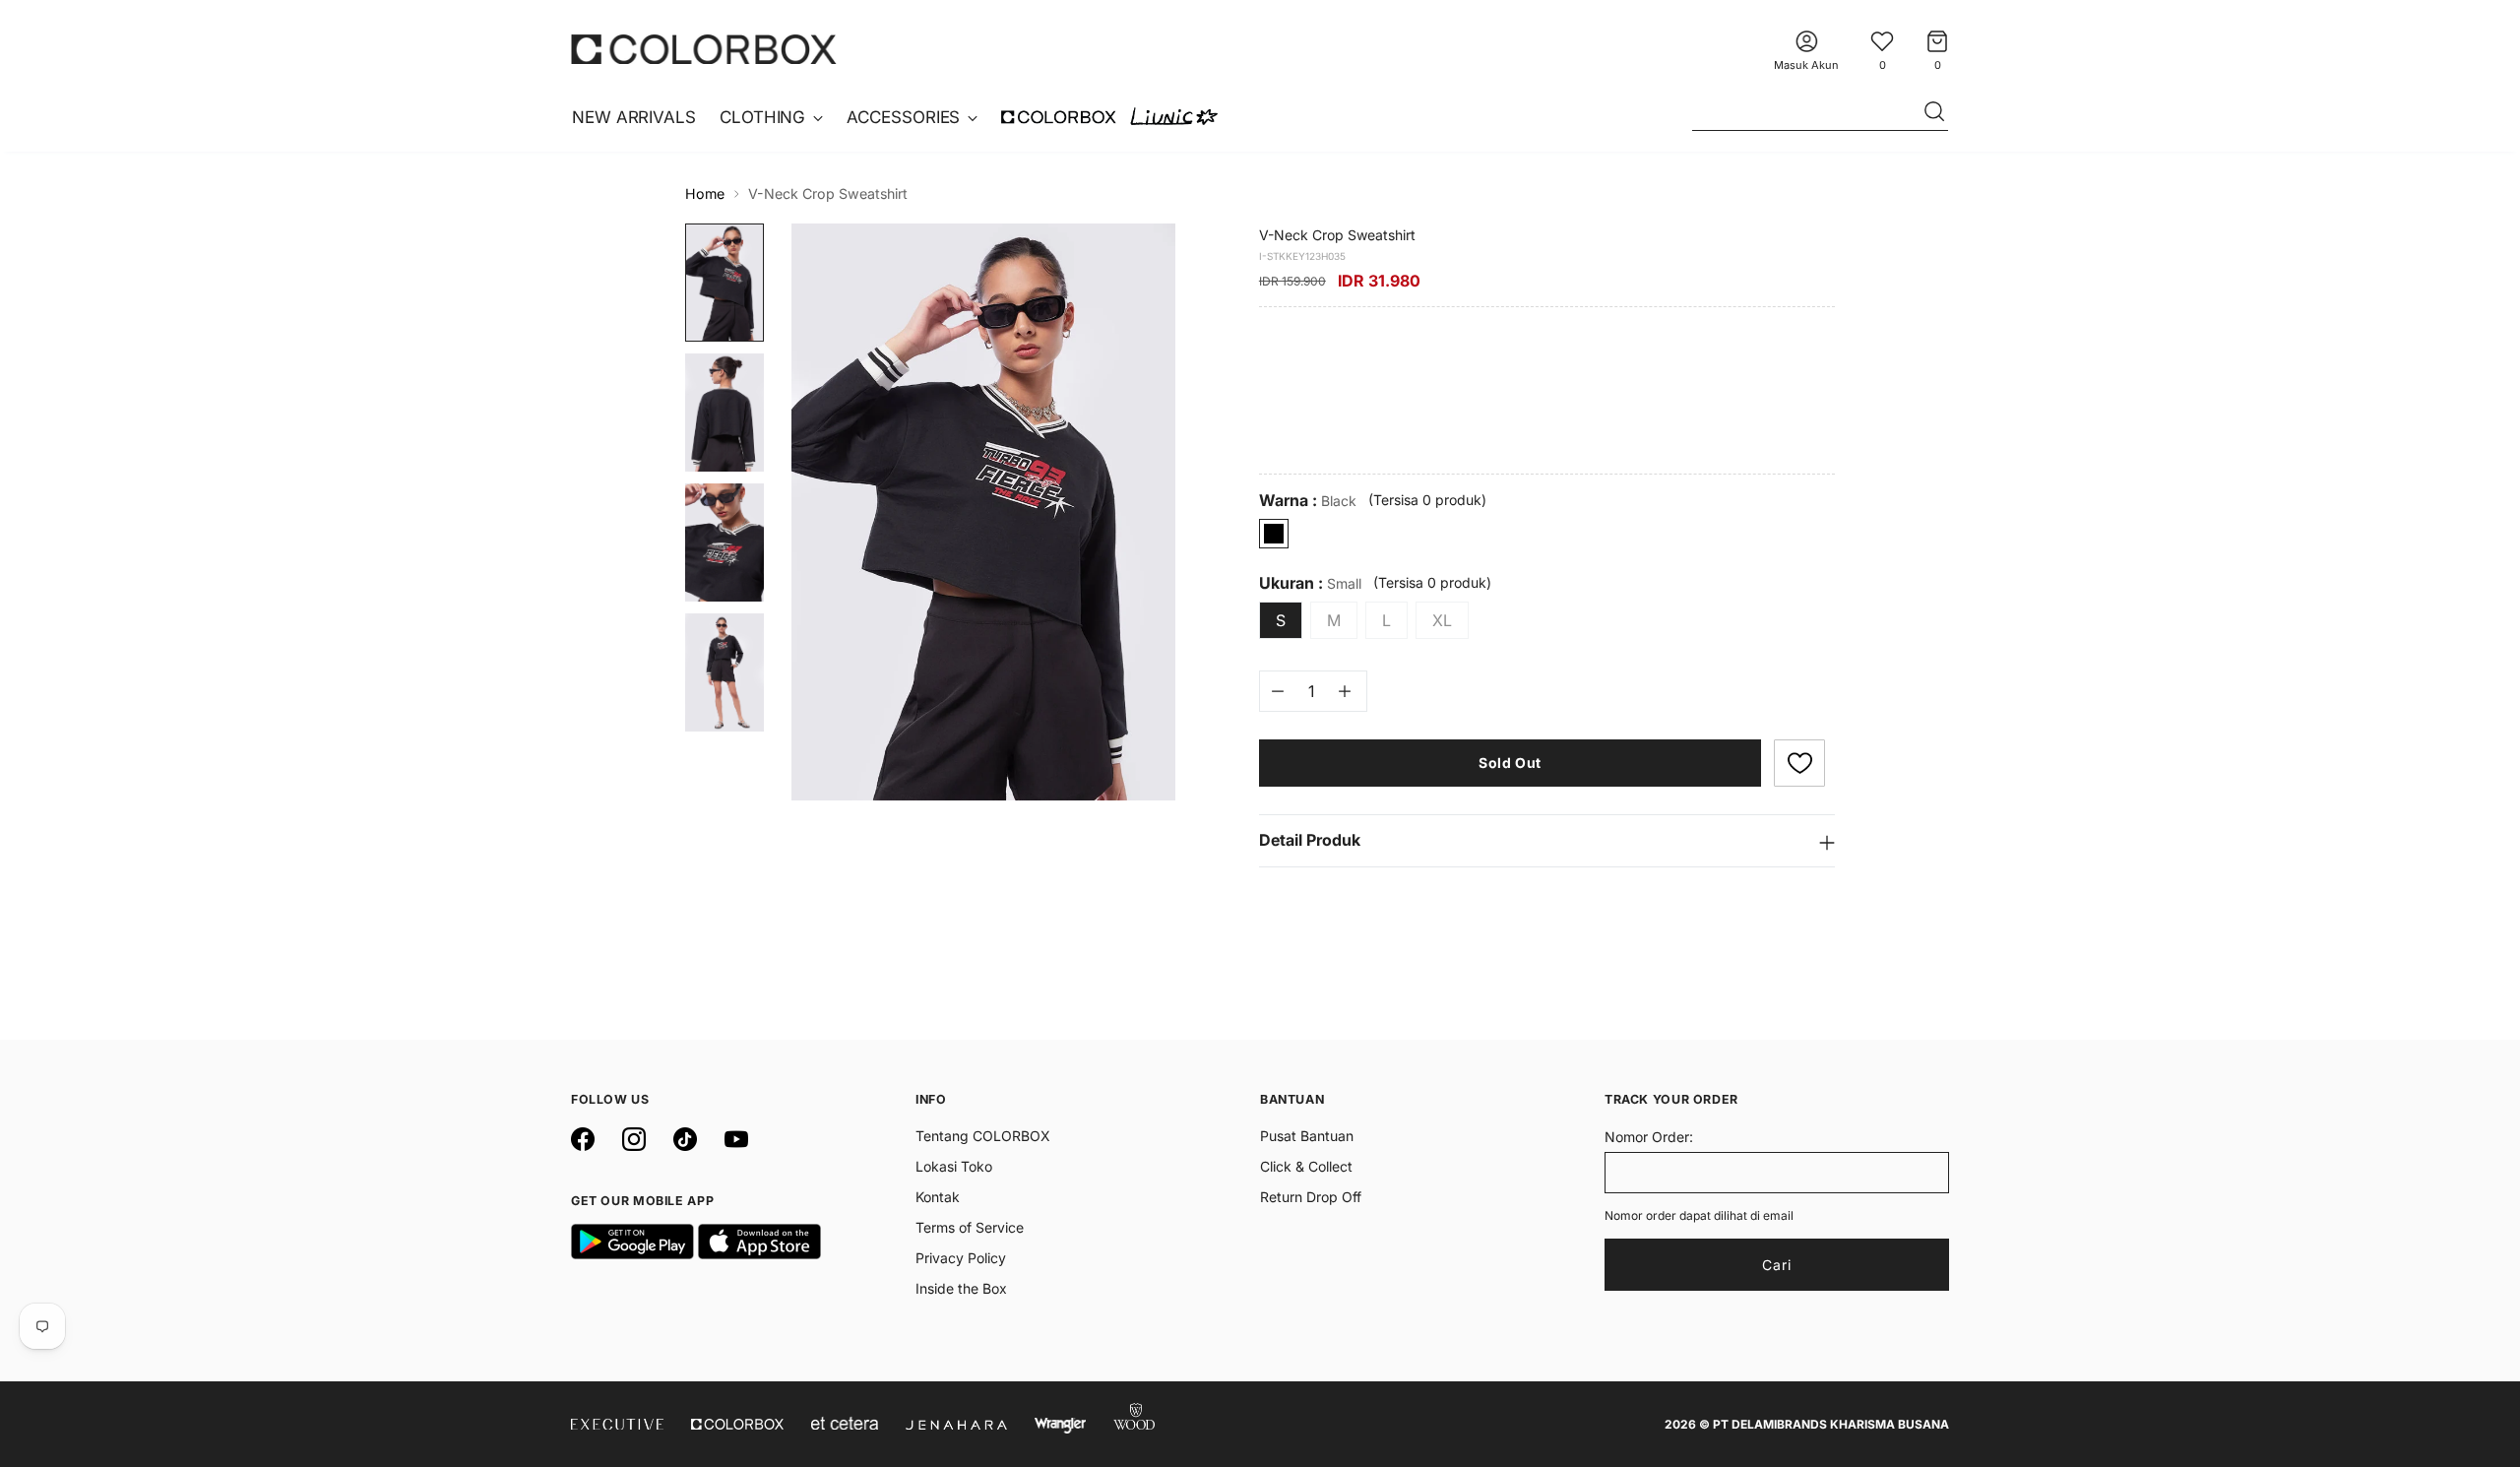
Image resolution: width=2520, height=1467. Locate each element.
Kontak (938, 1197)
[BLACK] (1274, 534)
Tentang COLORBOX (983, 1136)
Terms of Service (970, 1227)
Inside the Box (961, 1288)
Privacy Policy (961, 1258)
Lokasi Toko (954, 1166)
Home (705, 193)
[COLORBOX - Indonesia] (704, 49)
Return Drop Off (1311, 1197)
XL (1442, 620)
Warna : (1308, 501)
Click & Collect (1306, 1166)
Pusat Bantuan (1307, 1136)
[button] (1799, 763)
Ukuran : (1310, 583)
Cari (1777, 1265)
